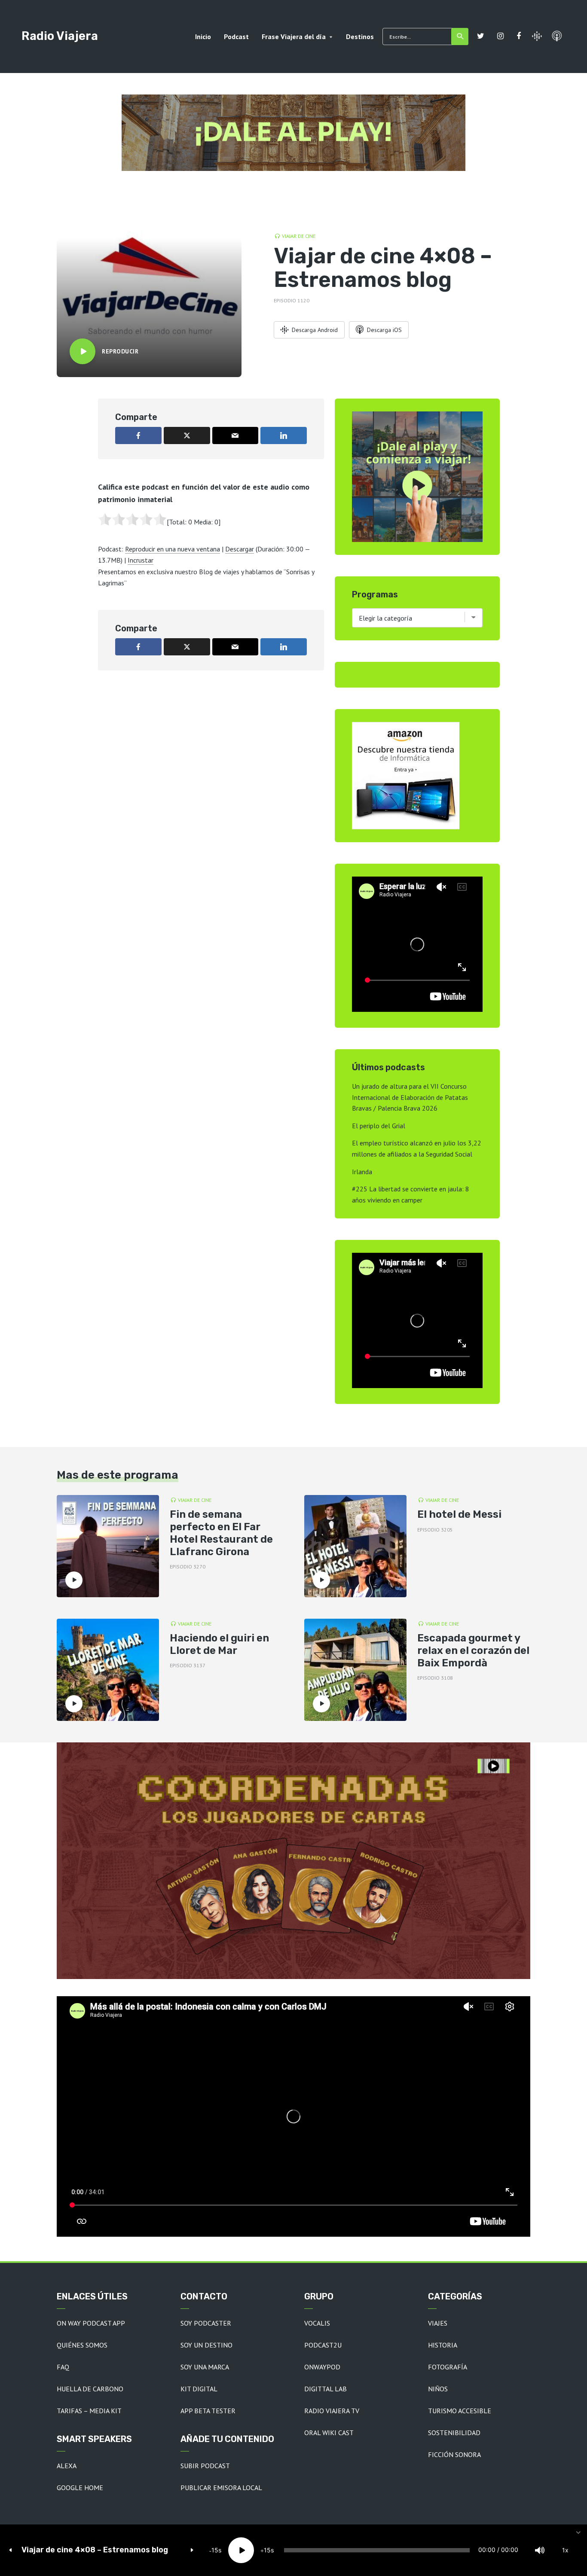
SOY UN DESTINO (206, 2345)
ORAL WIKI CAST (329, 2433)
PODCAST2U (323, 2345)
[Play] (241, 2550)
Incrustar (141, 560)
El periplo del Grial (379, 1126)
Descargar (240, 549)
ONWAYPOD (322, 2367)
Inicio (203, 37)
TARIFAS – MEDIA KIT (89, 2411)
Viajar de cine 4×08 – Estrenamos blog (95, 2550)
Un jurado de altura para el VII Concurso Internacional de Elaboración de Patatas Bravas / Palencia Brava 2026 (410, 1097)
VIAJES (438, 2323)
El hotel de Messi (459, 1514)
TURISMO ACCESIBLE (460, 2411)
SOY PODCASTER (206, 2323)
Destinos (360, 37)
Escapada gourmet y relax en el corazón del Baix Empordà (473, 1650)
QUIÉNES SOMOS (82, 2345)
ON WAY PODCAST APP (91, 2323)
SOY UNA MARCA (205, 2367)
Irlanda (362, 1172)
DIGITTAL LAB (326, 2389)
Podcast (236, 37)
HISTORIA (443, 2345)
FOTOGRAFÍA (448, 2367)
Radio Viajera (60, 36)
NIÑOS (438, 2389)
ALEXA (67, 2466)
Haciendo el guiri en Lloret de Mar (219, 1644)
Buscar (460, 37)
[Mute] (540, 2550)
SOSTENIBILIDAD (454, 2433)
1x (565, 2550)
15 (215, 2550)
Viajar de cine (299, 236)
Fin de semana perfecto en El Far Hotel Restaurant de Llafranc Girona (221, 1533)
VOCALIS (317, 2323)
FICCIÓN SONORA (454, 2454)
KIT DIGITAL (199, 2389)
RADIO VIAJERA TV (332, 2411)
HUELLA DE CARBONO (90, 2389)
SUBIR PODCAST (205, 2466)
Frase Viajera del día (294, 37)
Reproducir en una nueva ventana (173, 549)
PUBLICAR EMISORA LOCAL (221, 2488)
